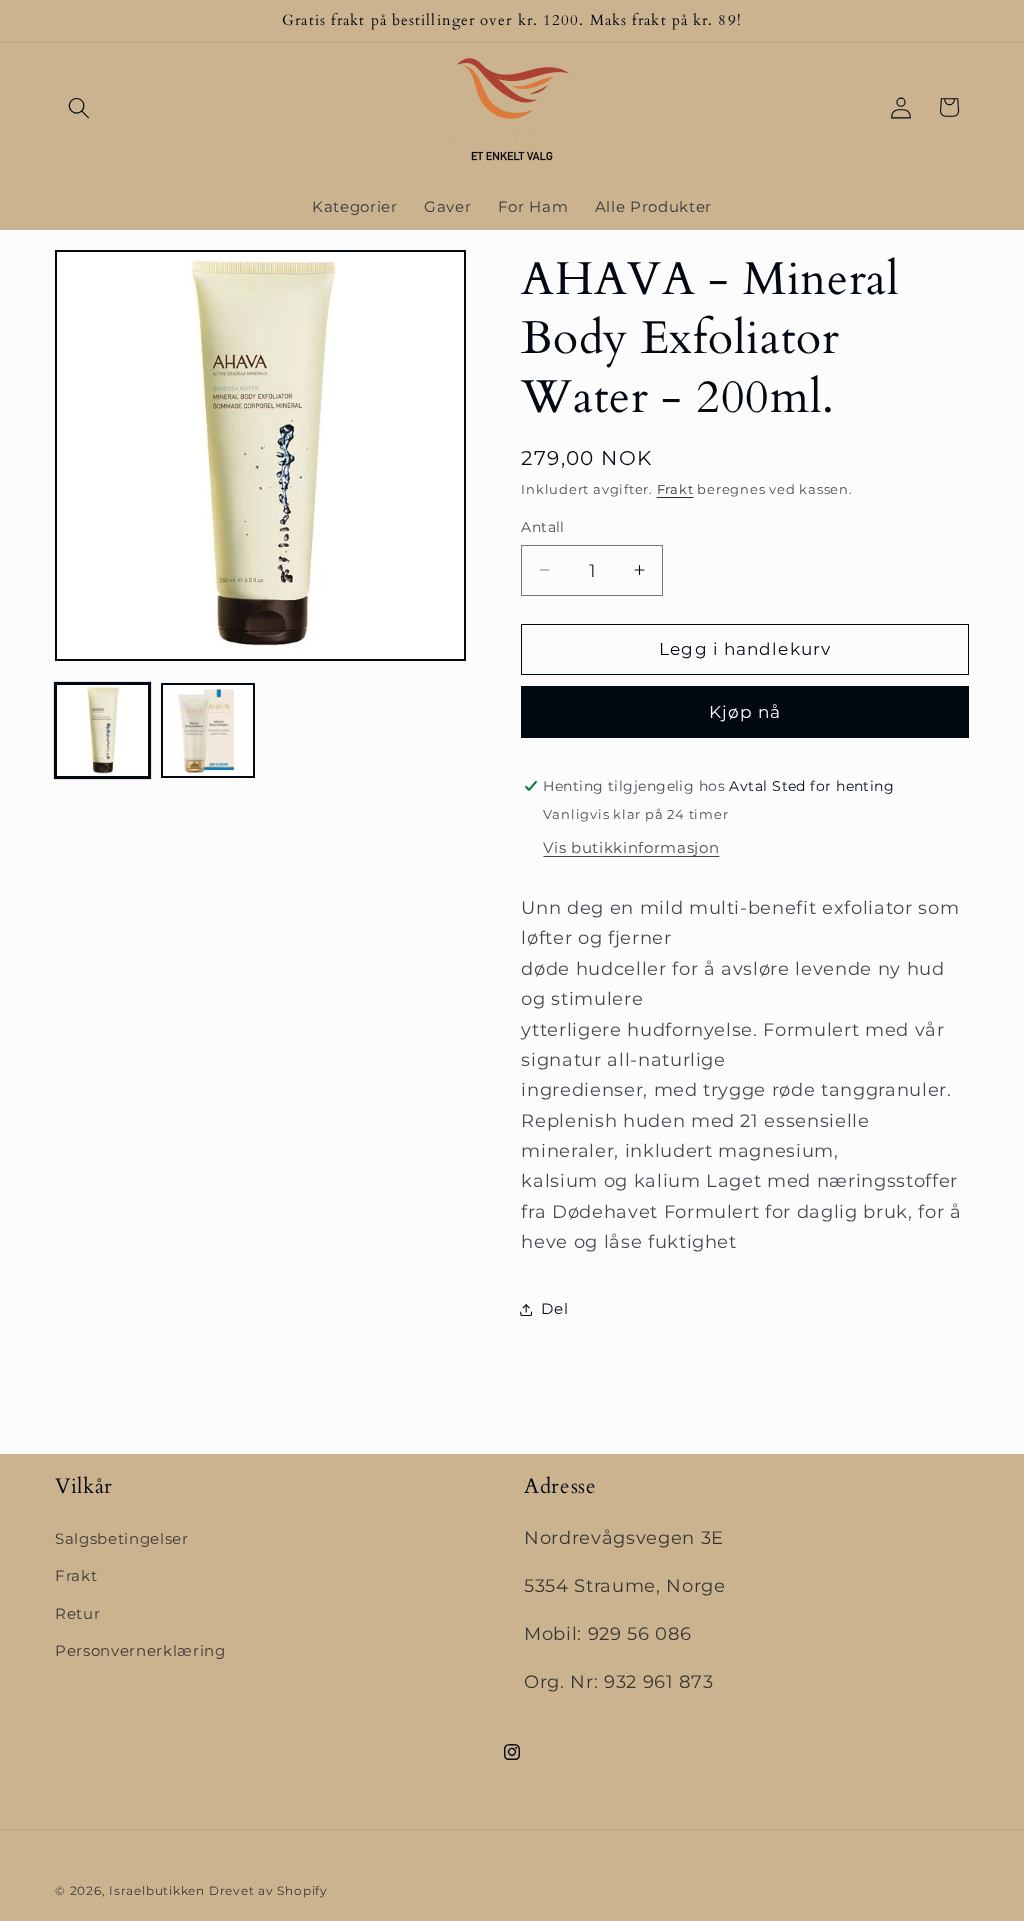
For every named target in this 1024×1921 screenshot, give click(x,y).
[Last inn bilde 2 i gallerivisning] (208, 730)
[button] (79, 107)
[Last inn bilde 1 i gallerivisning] (102, 730)
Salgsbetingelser (122, 1538)
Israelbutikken (157, 1890)
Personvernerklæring (140, 1650)
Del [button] (554, 1308)
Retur (77, 1613)
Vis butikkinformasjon (631, 847)
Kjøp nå (745, 712)
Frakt (675, 489)
